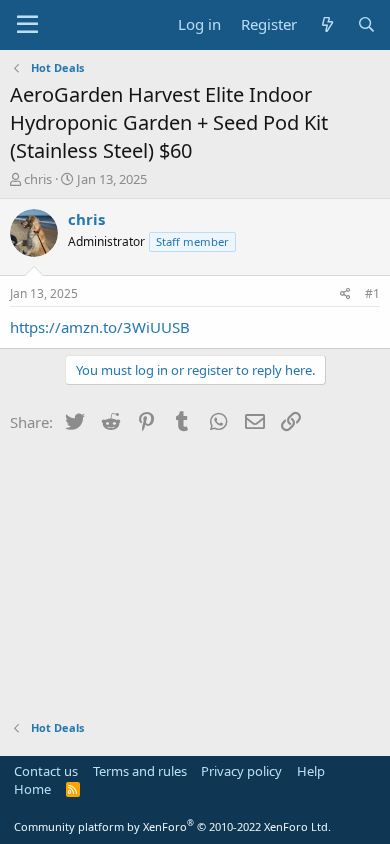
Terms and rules (140, 771)
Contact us (46, 771)
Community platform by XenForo (172, 826)
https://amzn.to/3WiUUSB (100, 327)
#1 (372, 293)
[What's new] (326, 24)
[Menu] (27, 25)
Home (32, 789)
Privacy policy (241, 771)
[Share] (345, 294)
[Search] (366, 24)
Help (311, 771)
